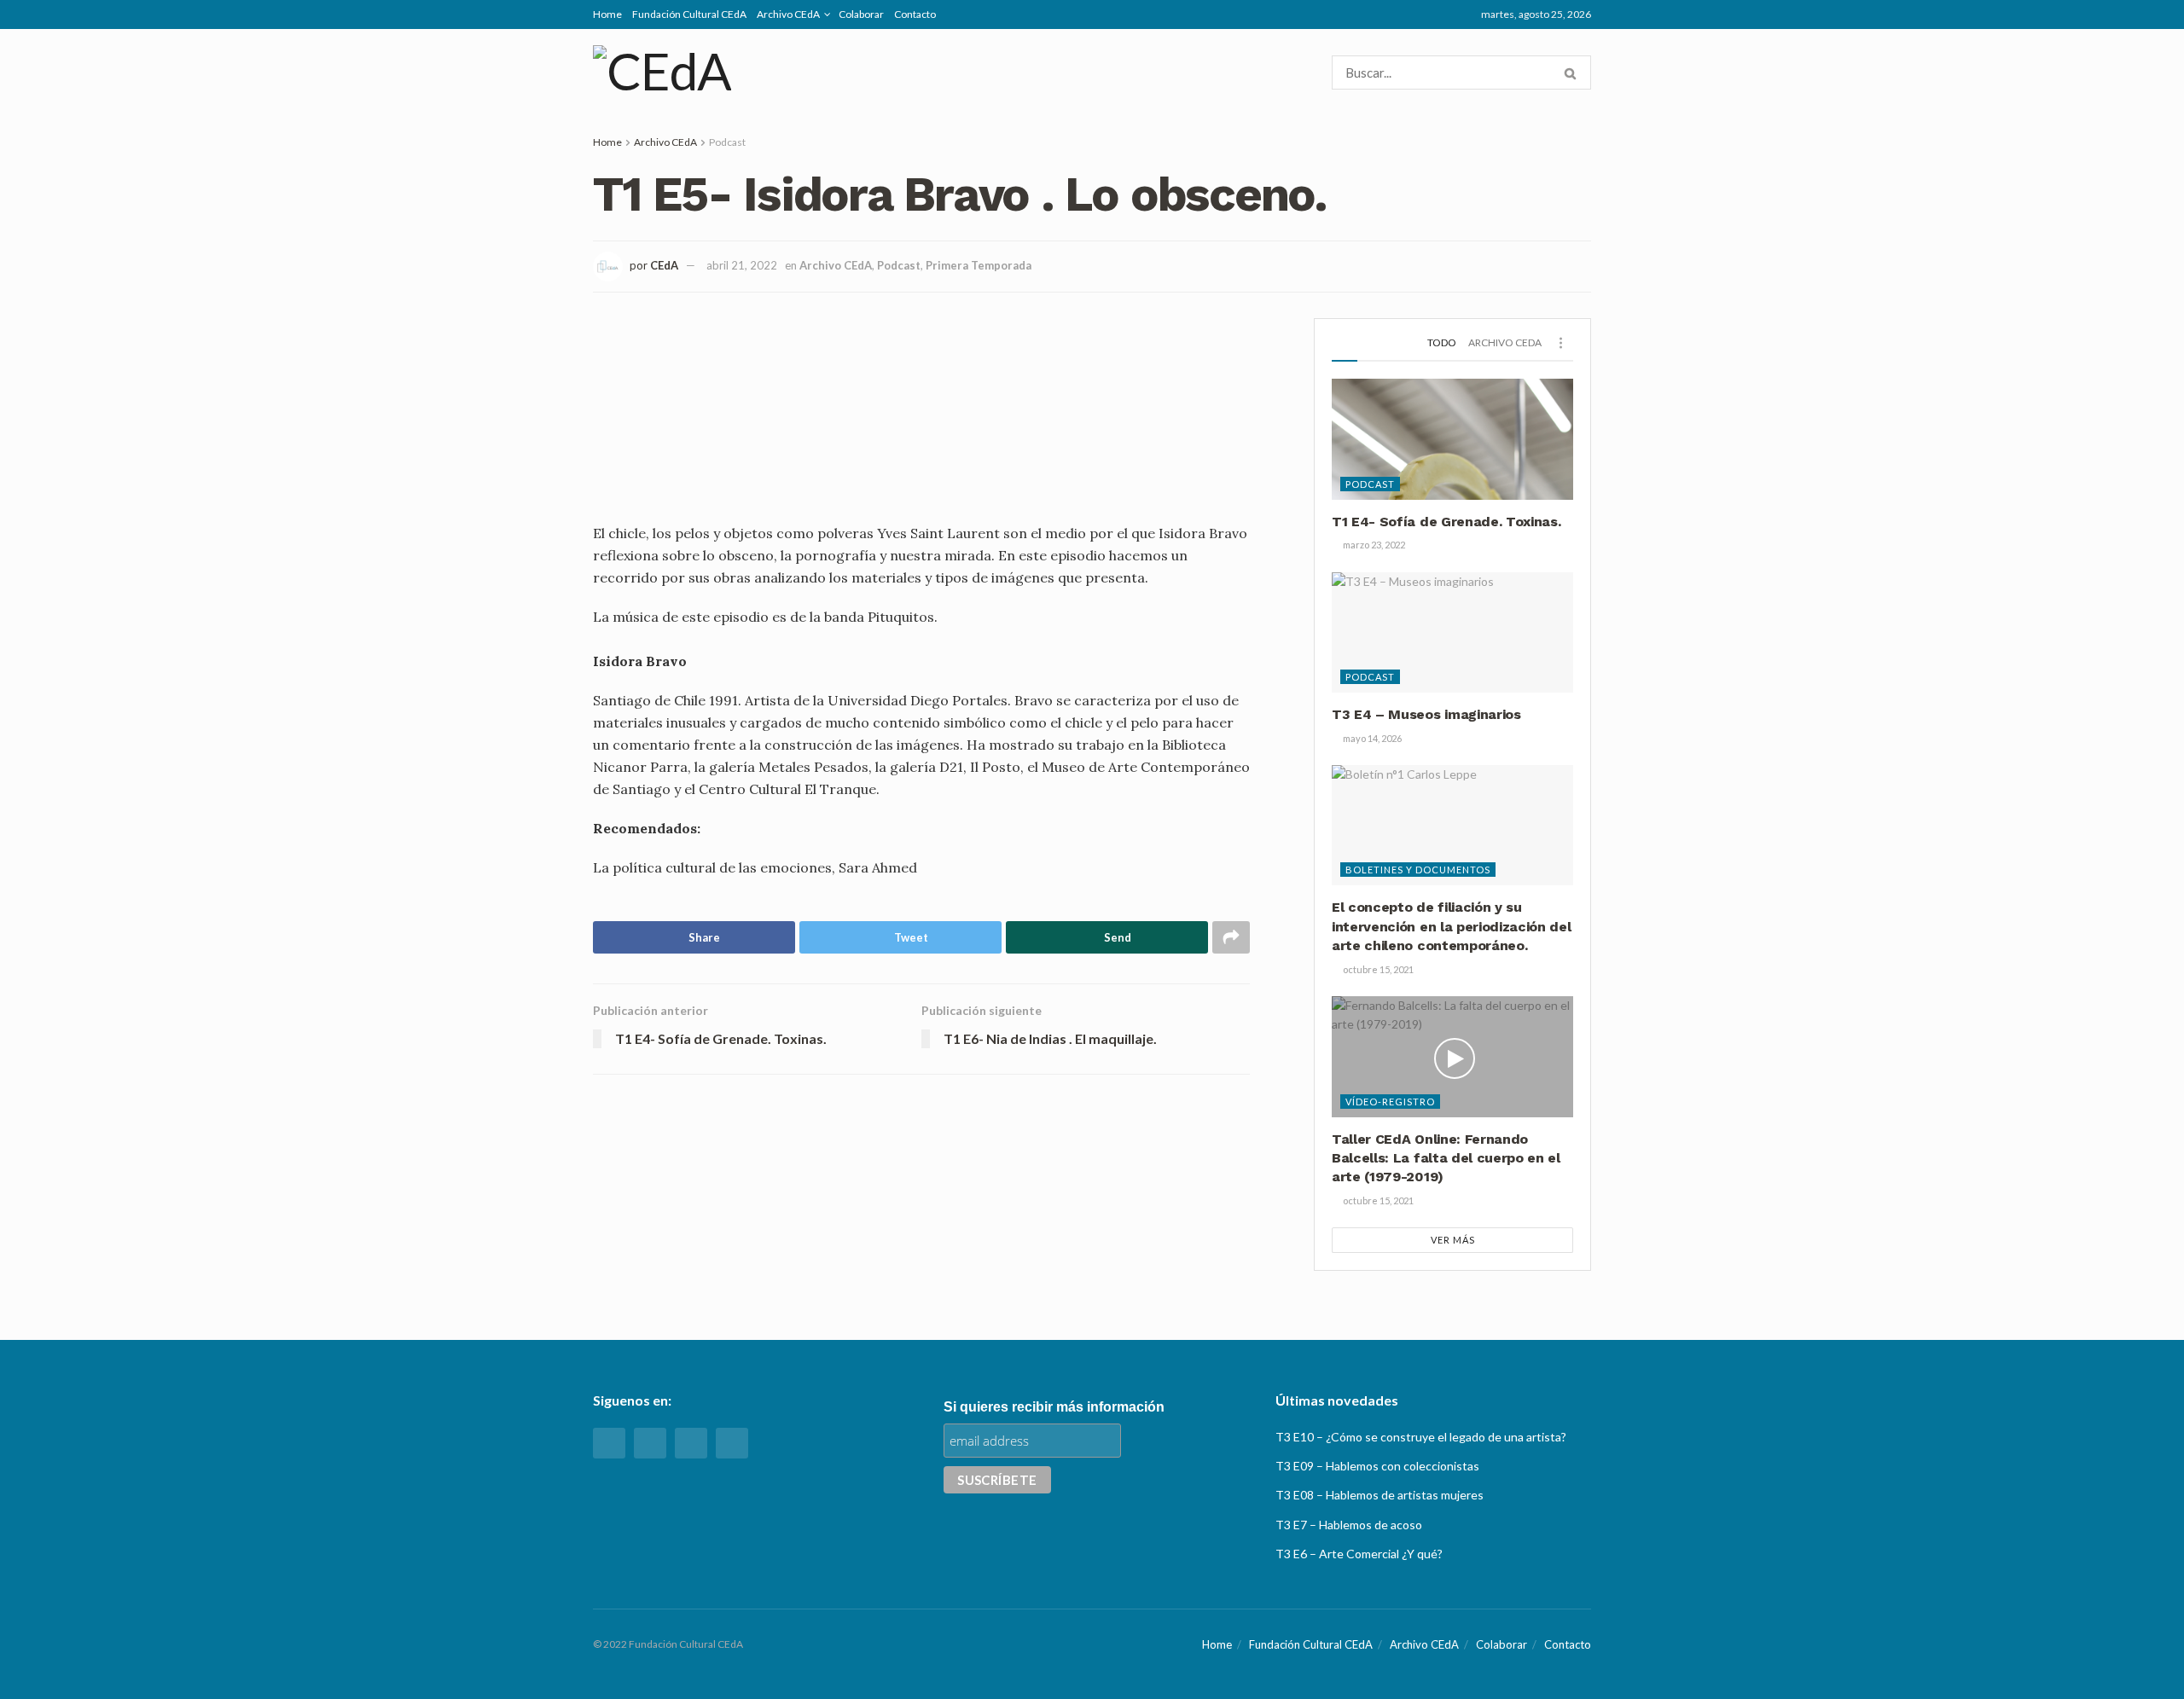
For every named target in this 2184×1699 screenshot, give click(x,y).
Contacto (915, 14)
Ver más (1453, 1240)
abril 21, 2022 (742, 265)
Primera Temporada (979, 265)
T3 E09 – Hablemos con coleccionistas (1377, 1466)
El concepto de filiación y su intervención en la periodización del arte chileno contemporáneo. (1451, 926)
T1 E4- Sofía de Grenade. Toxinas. (1446, 522)
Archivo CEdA (788, 14)
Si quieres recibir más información (1054, 1407)
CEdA (664, 265)
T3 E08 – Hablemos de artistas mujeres (1380, 1495)
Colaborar (861, 14)
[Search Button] (1574, 72)
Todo (1442, 342)
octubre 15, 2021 (1377, 969)
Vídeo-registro (1390, 1102)
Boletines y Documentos (1418, 870)
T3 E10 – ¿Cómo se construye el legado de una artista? (1421, 1437)
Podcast (727, 142)
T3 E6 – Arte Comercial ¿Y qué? (1359, 1554)
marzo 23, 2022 (1373, 545)
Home (607, 14)
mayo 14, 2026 (1371, 738)
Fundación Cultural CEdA (689, 14)
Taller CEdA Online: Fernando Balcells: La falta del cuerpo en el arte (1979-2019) (1446, 1158)
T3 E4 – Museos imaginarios (1426, 714)
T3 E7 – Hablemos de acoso (1349, 1525)
